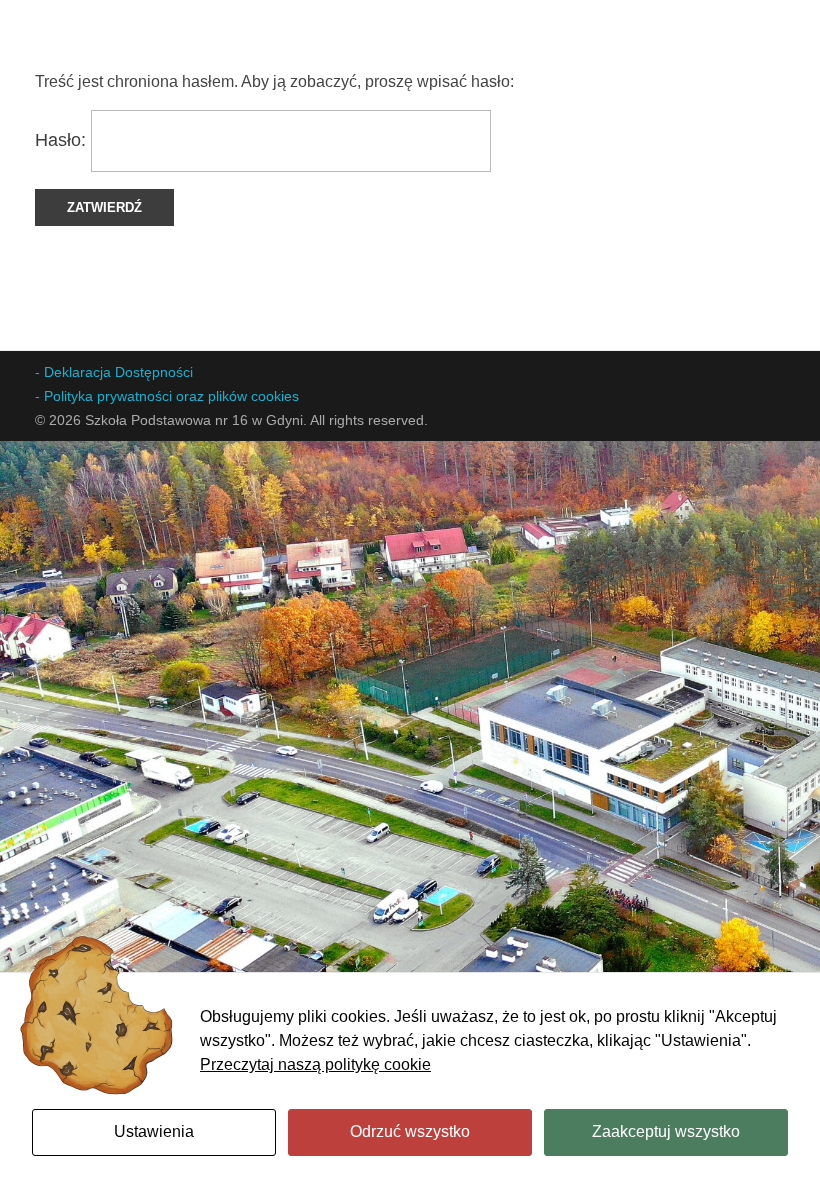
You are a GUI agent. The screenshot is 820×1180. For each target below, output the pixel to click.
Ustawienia (154, 1131)
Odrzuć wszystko (410, 1131)
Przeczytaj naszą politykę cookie (315, 1064)
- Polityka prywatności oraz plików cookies (167, 396)
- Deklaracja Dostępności (114, 372)
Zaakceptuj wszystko (666, 1131)
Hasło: (63, 140)
